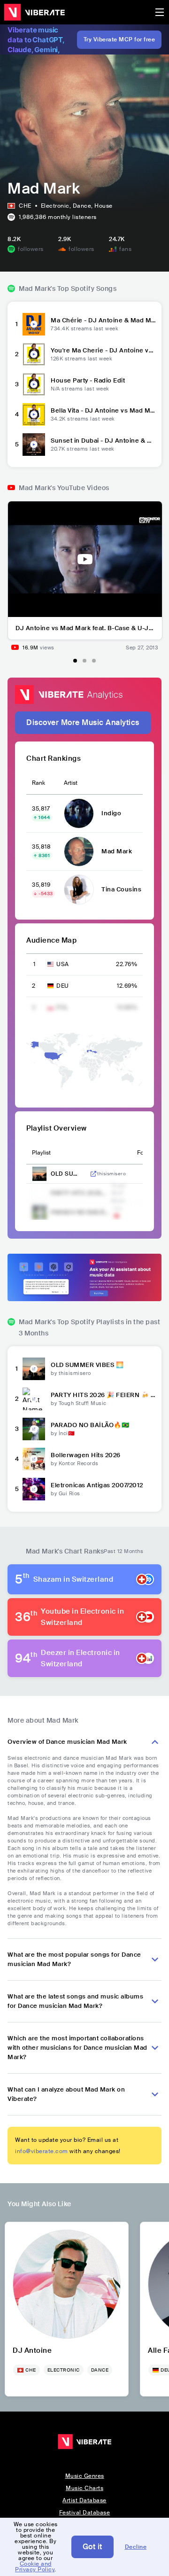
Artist (71, 783)
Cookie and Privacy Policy (35, 2567)
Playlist (41, 1153)
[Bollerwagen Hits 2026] (34, 1459)
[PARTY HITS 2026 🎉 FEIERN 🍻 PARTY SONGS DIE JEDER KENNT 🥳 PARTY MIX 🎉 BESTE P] (34, 1399)
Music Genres (85, 2476)
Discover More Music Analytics (83, 722)
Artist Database (84, 2500)
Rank (38, 783)
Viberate (34, 12)
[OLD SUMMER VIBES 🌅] (34, 1369)
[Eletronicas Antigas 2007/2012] (34, 1489)
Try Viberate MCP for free (119, 39)
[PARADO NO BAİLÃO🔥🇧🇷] (34, 1429)
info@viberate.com (42, 2151)
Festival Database (85, 2513)
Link (93, 1174)
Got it (92, 2547)
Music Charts (84, 2488)
